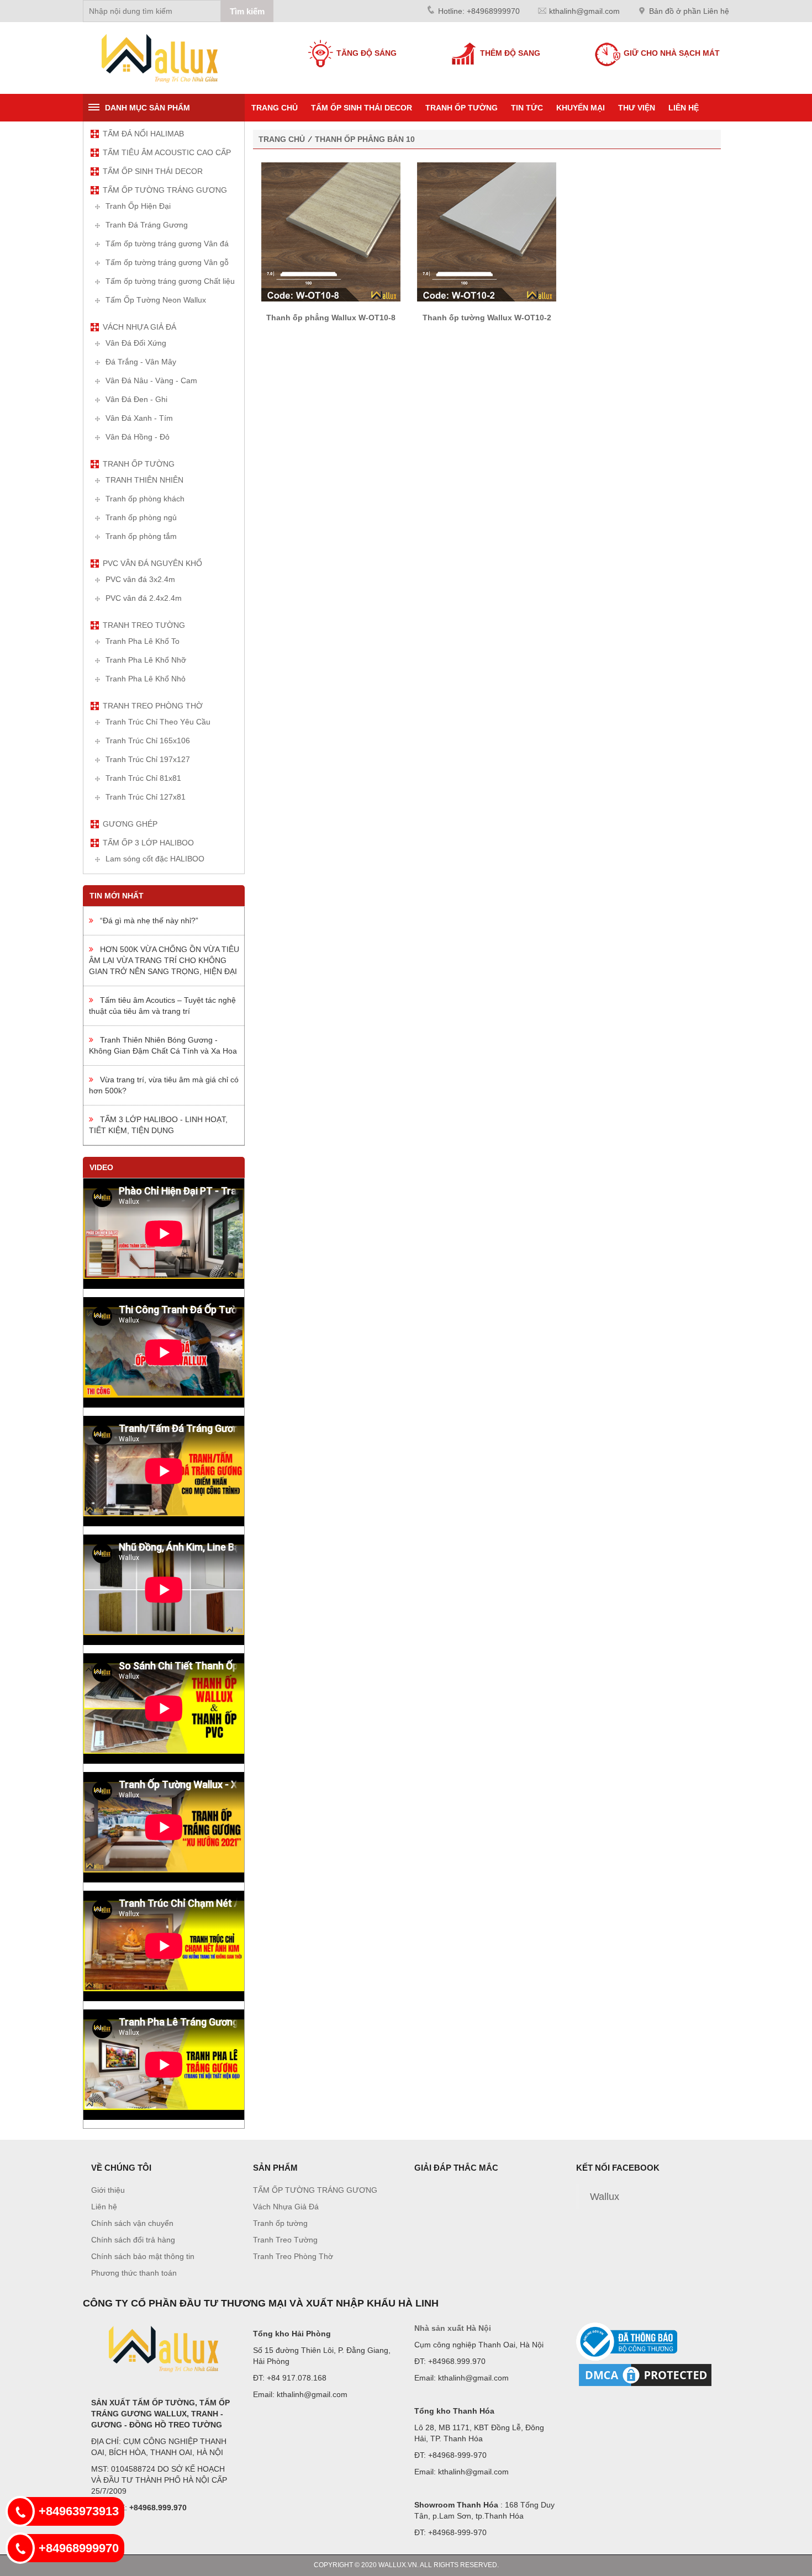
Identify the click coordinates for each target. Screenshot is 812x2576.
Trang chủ (275, 108)
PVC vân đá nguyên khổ (152, 563)
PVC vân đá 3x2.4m (140, 579)
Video (101, 1167)
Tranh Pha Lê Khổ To (143, 641)
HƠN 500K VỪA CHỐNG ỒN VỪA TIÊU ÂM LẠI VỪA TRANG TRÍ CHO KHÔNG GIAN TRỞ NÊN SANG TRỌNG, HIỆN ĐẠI (164, 960)
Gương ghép (130, 824)
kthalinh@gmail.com (584, 11)
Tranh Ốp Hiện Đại (138, 206)
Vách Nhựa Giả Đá (139, 327)
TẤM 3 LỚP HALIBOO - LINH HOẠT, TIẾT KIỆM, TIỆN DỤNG (158, 1125)
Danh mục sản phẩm (147, 108)
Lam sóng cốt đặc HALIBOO (155, 859)
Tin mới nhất (117, 896)
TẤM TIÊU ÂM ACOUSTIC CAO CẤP (167, 152)
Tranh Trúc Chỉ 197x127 (148, 759)
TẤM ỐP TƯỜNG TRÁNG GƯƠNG (165, 190)
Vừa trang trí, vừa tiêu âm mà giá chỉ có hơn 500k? (164, 1085)
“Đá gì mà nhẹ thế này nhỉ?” (146, 921)
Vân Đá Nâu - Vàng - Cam (151, 380)
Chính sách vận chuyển (132, 2223)
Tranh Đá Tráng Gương (147, 225)
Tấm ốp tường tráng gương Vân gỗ (167, 262)
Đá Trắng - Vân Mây (141, 362)
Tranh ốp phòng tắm (141, 536)
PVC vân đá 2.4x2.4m (144, 598)
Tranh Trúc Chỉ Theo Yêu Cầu (158, 722)
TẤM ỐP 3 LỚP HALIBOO (148, 843)
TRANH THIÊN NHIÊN (144, 480)
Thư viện (637, 108)
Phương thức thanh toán (134, 2273)
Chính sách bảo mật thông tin (143, 2256)
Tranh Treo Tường (144, 625)
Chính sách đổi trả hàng (133, 2240)
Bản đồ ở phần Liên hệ (689, 11)
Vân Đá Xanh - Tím (139, 418)
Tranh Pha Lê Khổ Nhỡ (146, 660)
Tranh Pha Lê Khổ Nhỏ (146, 679)
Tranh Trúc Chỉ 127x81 (146, 797)
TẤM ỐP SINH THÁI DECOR (362, 108)
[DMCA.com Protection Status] (645, 2374)
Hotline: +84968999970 (479, 11)
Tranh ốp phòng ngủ (141, 517)
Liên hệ (684, 108)
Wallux (605, 2197)
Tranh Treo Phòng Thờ (153, 706)
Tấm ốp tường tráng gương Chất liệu (170, 281)
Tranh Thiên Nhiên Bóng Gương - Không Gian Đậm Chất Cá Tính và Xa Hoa (163, 1045)
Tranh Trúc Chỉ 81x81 (143, 778)
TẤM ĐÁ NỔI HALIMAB (143, 134)
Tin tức (527, 108)
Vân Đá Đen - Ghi (136, 399)
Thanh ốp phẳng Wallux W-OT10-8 (331, 318)
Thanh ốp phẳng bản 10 (365, 139)
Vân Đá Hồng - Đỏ (138, 437)
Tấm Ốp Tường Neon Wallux (156, 300)
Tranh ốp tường (462, 108)
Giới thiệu (108, 2190)
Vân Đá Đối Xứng (136, 343)
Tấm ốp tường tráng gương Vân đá (167, 244)
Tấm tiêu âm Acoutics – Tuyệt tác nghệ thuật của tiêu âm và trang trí (162, 1006)
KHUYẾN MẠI (581, 108)
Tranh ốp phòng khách (145, 499)
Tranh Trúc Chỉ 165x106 (148, 740)
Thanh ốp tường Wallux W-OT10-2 (487, 318)
